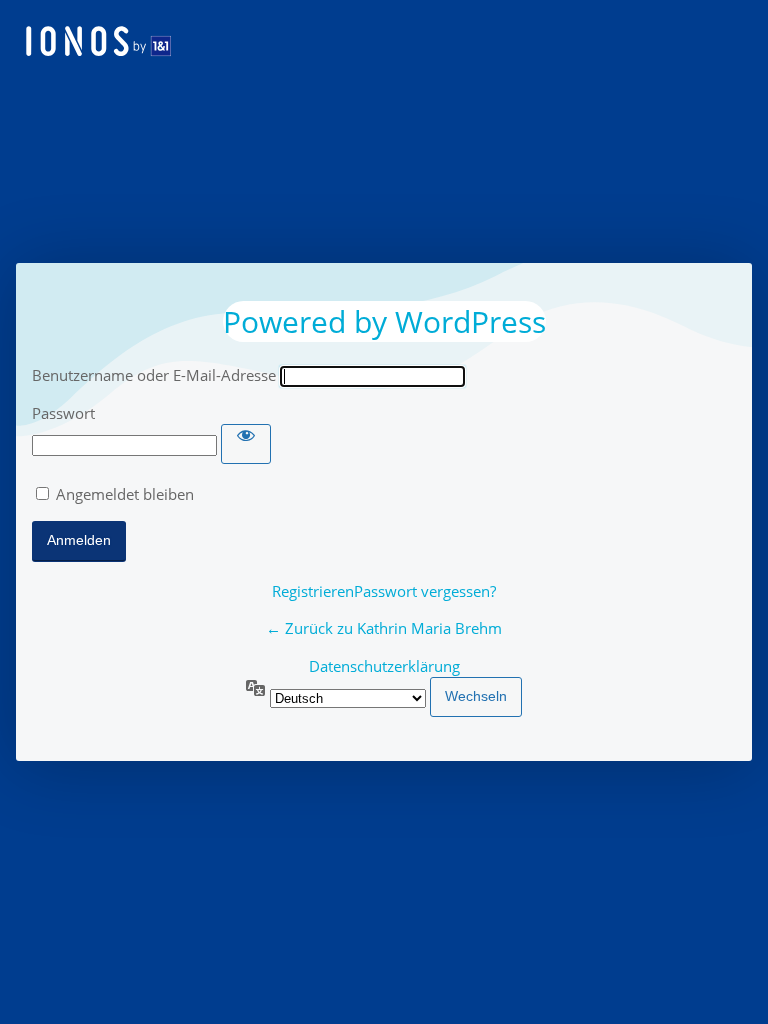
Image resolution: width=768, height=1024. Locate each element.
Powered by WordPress (384, 321)
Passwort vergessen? (425, 591)
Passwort (63, 413)
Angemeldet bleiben (125, 494)
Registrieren (313, 591)
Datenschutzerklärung (384, 666)
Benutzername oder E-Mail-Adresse (154, 375)
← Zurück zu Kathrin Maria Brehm (384, 628)
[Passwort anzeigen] (246, 444)
